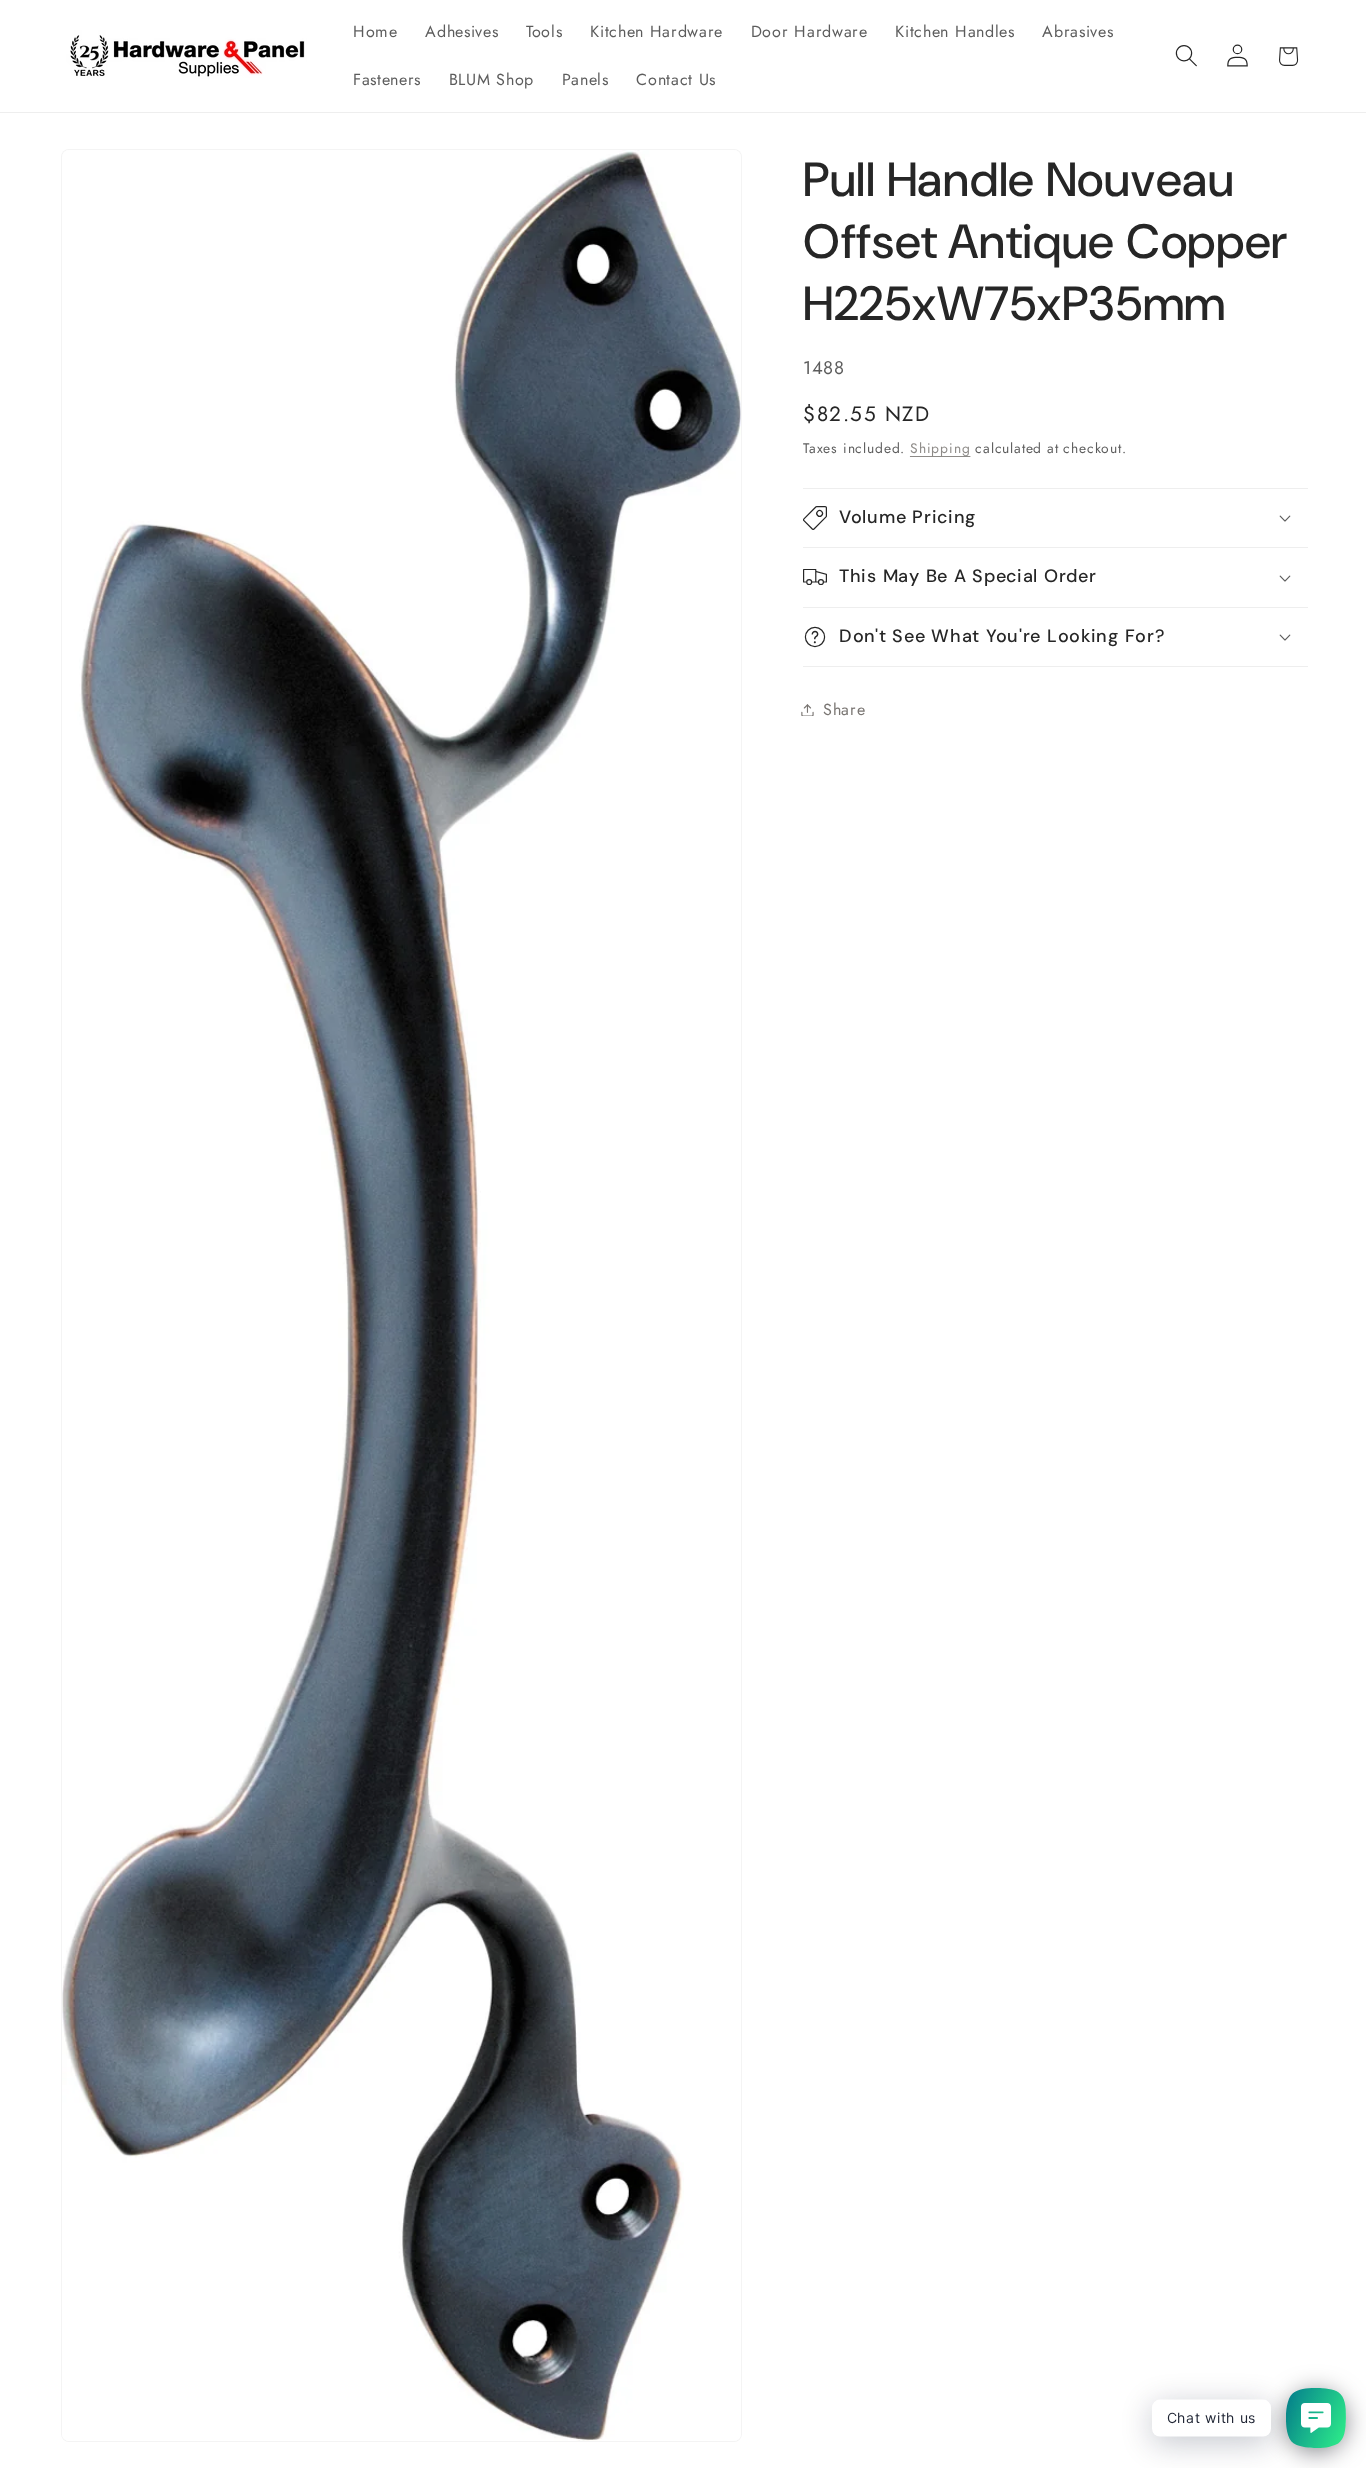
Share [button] (844, 709)
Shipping (940, 447)
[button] (1186, 56)
